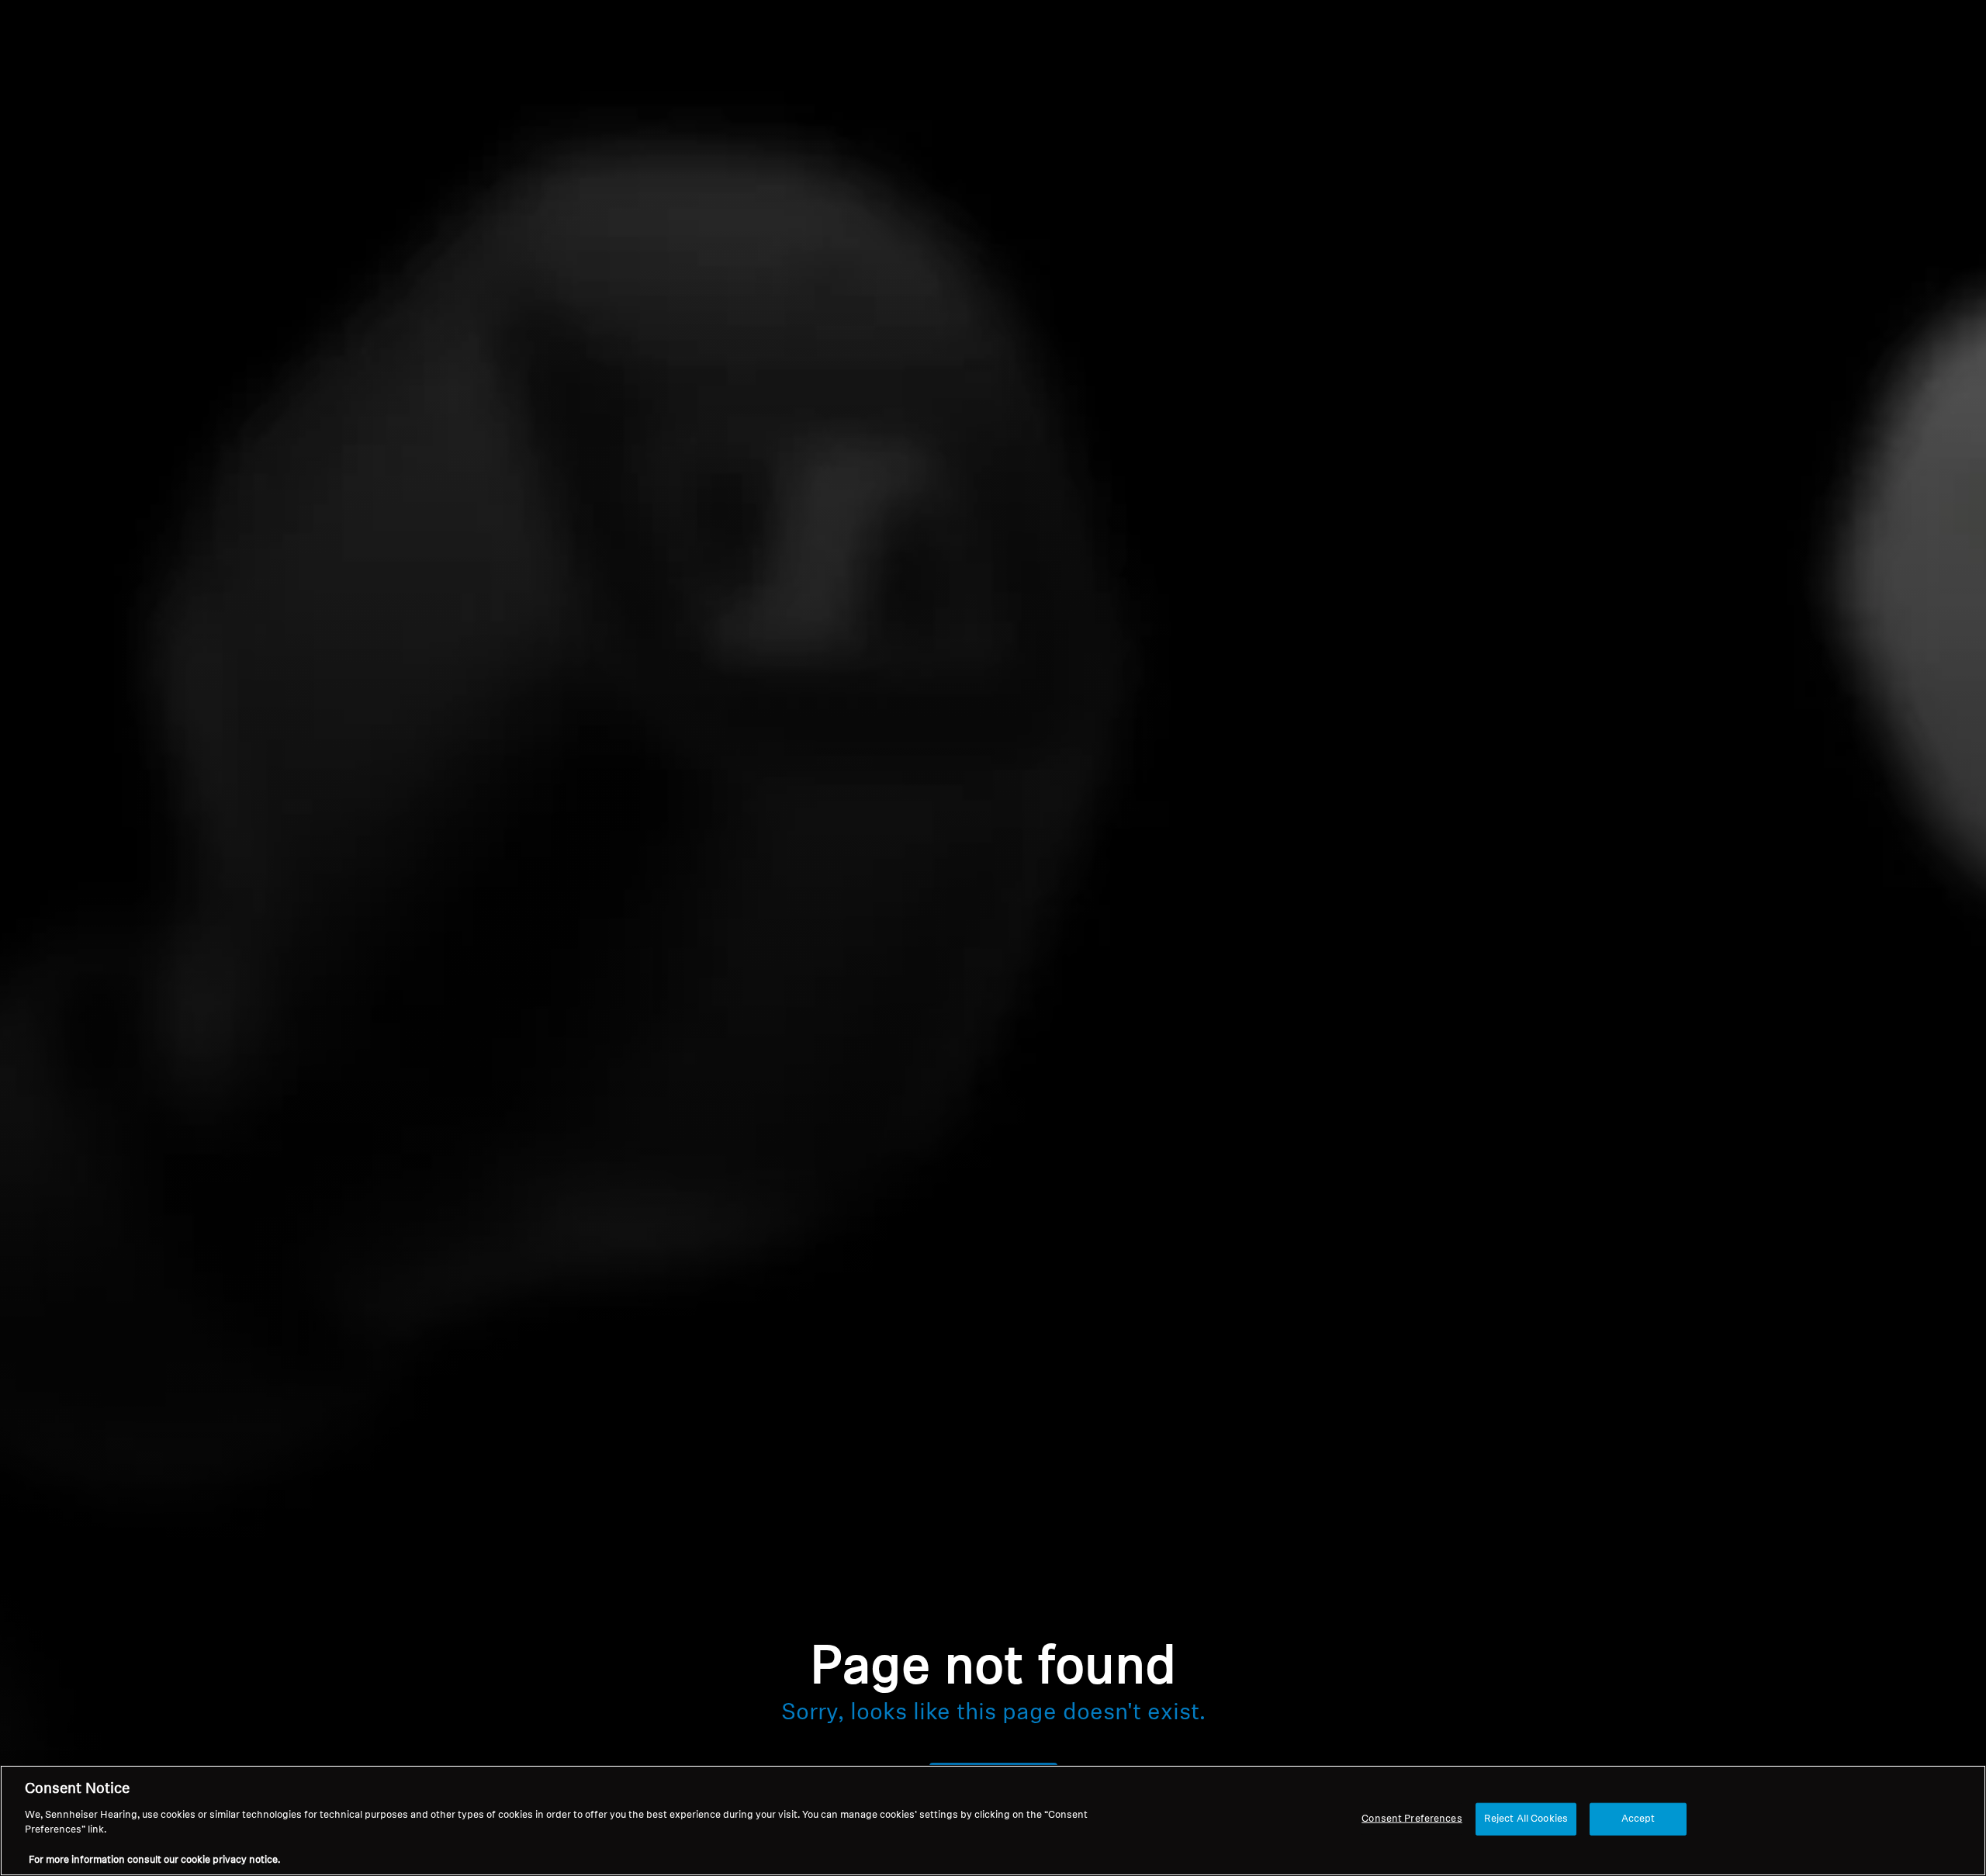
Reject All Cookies (1526, 1819)
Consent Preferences (1412, 1819)
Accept (1638, 1819)
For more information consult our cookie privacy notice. (154, 1860)
